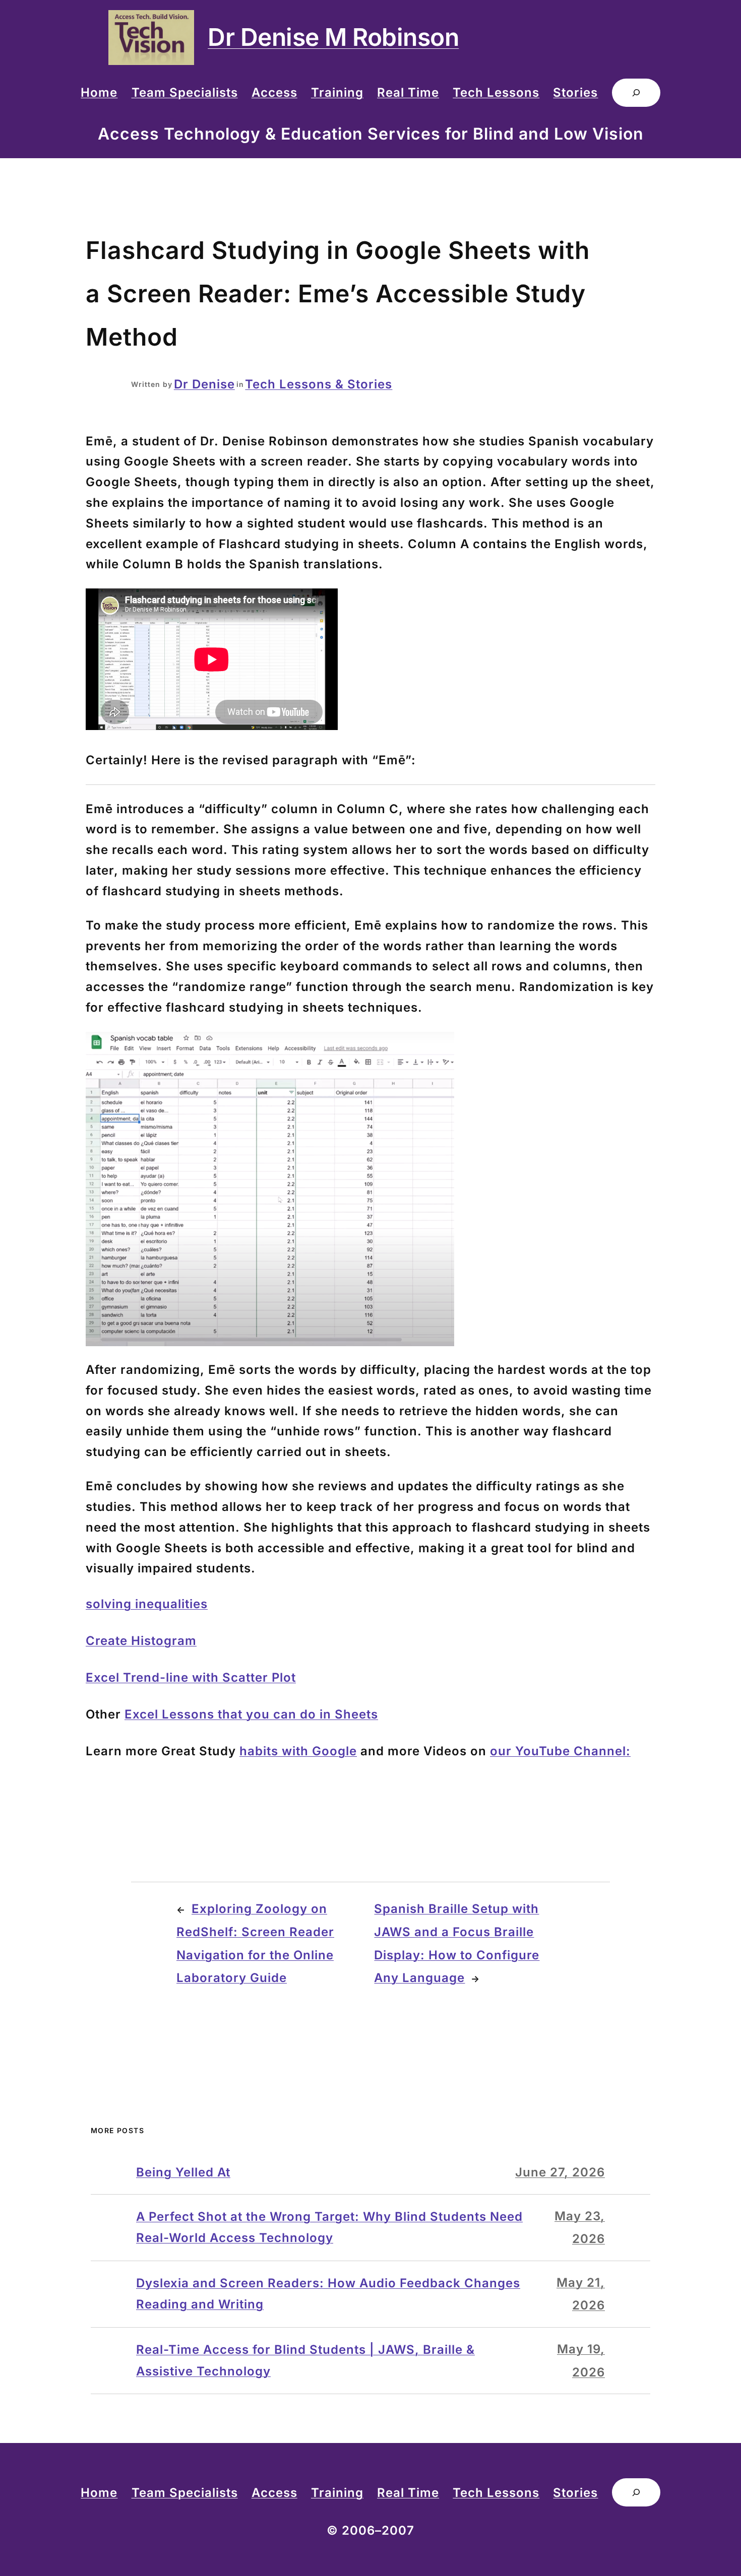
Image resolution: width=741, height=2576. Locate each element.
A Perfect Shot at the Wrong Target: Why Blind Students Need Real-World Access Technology (329, 2227)
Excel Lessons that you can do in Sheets (251, 1714)
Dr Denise (204, 384)
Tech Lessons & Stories (319, 384)
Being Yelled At (183, 2172)
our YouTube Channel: (560, 1751)
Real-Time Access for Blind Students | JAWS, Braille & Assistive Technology (305, 2360)
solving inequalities (147, 1604)
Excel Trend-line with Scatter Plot (191, 1677)
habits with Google (298, 1751)
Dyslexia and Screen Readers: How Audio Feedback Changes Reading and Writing (328, 2294)
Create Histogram (141, 1641)
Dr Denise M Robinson (333, 37)
